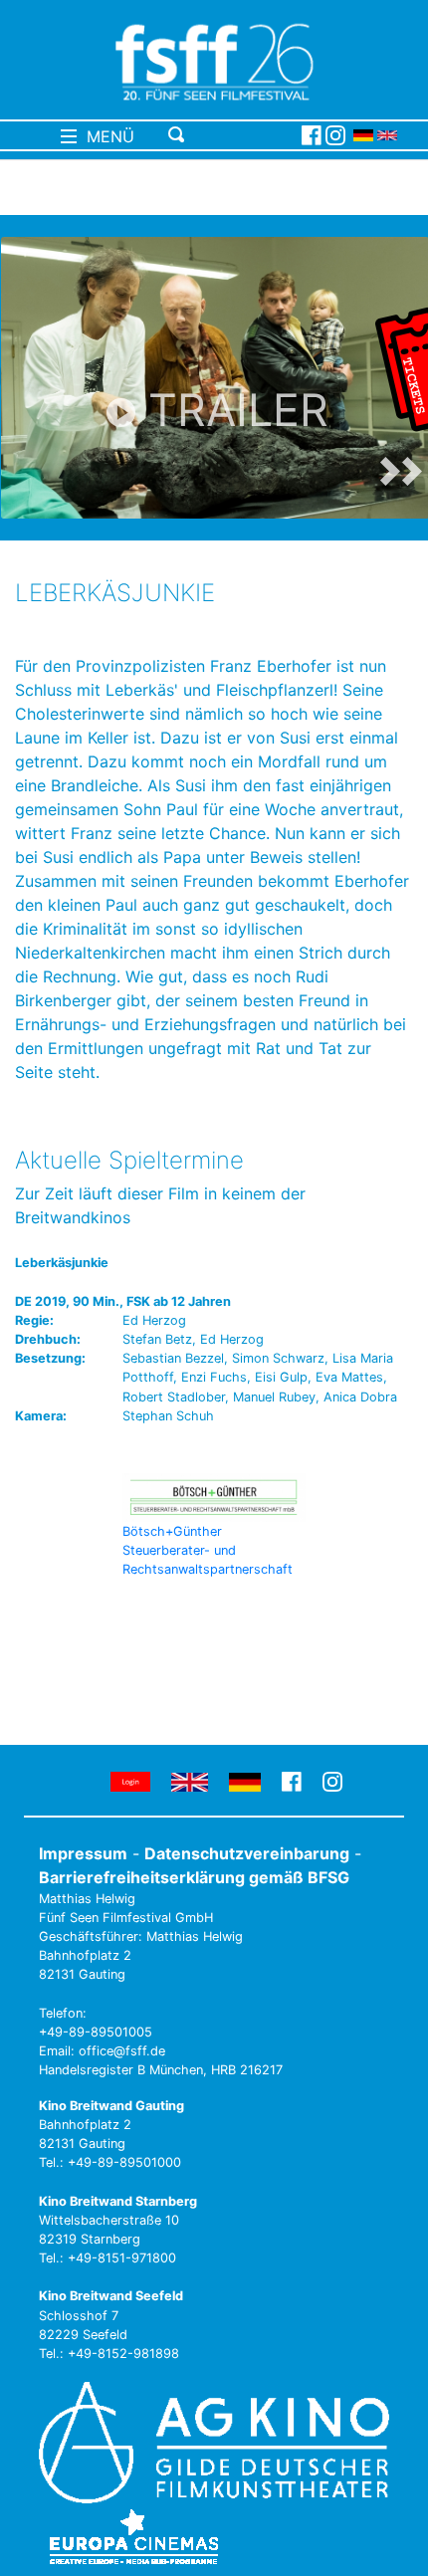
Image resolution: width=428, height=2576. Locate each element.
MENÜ (106, 136)
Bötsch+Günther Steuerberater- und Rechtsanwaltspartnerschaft (208, 1550)
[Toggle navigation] (231, 135)
